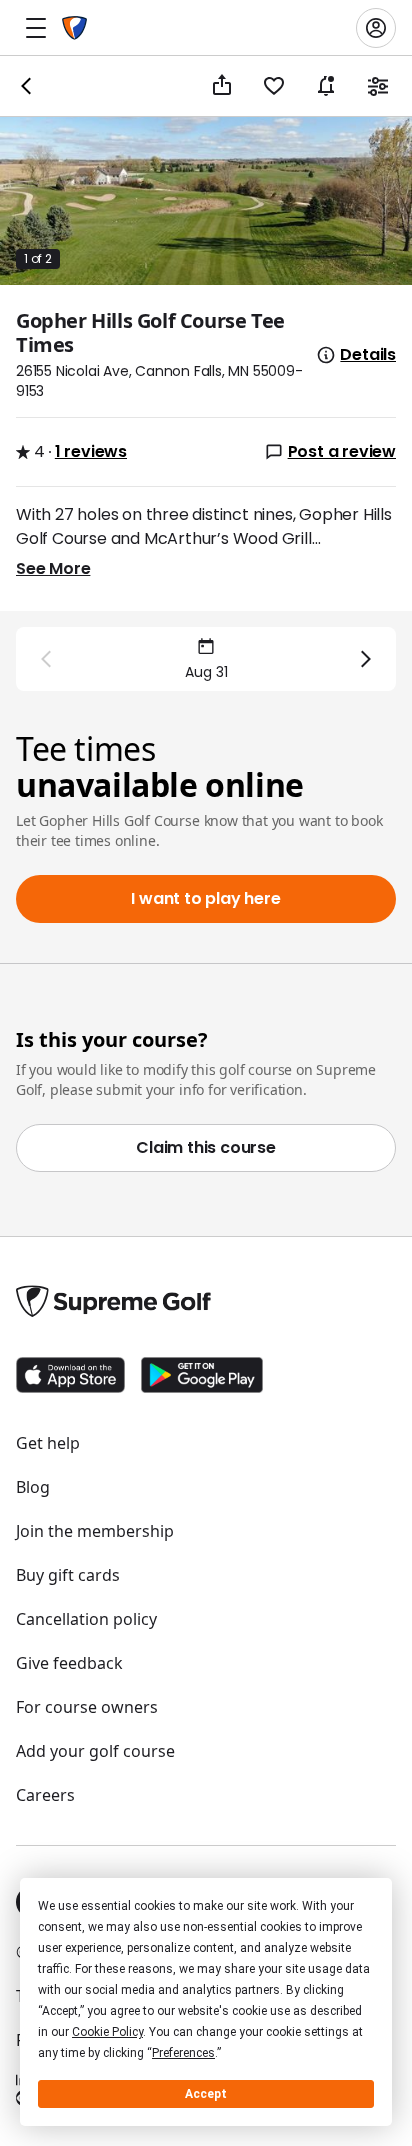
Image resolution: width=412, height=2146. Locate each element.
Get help (48, 1443)
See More (53, 568)
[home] (74, 28)
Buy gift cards (68, 1575)
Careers (45, 1795)
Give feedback (69, 1663)
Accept (206, 2094)
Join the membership (95, 1531)
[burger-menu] (36, 28)
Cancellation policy (86, 1619)
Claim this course (206, 1147)
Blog (33, 1487)
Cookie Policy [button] (107, 2032)
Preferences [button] (183, 2053)
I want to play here (205, 898)
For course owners (87, 1707)
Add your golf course (95, 1751)
